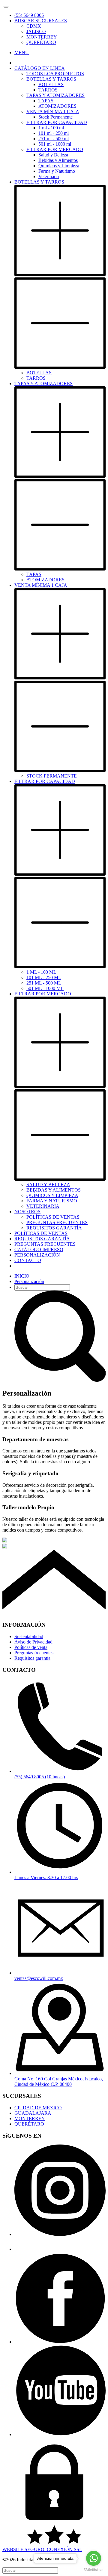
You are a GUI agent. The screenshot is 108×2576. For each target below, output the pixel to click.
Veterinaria (49, 176)
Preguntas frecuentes (34, 1653)
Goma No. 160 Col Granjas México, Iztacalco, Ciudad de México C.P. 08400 (59, 2081)
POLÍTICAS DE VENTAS (53, 1217)
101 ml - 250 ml (54, 133)
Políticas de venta (31, 1647)
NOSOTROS (27, 1212)
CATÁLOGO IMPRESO (39, 1249)
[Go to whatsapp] (94, 2558)
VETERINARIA (43, 1206)
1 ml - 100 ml (51, 128)
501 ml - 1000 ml (55, 144)
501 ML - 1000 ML (45, 988)
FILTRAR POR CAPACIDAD (57, 122)
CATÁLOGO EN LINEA (40, 68)
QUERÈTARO (29, 2124)
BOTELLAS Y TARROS (51, 79)
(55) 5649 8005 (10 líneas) (40, 1777)
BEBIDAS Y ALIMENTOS (54, 1190)
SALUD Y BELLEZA (48, 1184)
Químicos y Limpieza (59, 166)
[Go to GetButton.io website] (94, 2570)
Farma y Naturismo (57, 171)
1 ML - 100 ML (41, 972)
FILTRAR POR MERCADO (55, 149)
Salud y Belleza (53, 155)
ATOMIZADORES (57, 106)
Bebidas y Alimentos (58, 160)
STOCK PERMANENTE (52, 776)
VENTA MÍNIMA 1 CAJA (53, 111)
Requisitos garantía (32, 1658)
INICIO (22, 1276)
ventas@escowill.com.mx (39, 1978)
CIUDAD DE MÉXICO (38, 2108)
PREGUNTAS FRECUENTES (57, 1222)
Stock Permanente (55, 117)
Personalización (29, 1281)
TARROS (48, 90)
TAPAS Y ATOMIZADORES (55, 95)
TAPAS (46, 101)
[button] (41, 21)
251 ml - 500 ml (54, 139)
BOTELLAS (51, 84)
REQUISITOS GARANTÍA (54, 1228)
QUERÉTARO (41, 42)
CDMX (34, 26)
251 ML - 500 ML (44, 983)
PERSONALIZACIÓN (37, 1255)
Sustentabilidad (29, 1636)
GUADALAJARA (33, 2113)
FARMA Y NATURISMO (52, 1201)
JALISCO (36, 31)
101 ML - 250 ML (44, 977)
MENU (22, 53)
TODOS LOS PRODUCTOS (55, 74)
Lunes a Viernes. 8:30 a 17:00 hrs (46, 1877)
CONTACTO (28, 1260)
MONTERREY (42, 37)
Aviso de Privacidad (33, 1642)
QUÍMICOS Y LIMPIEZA (52, 1195)
